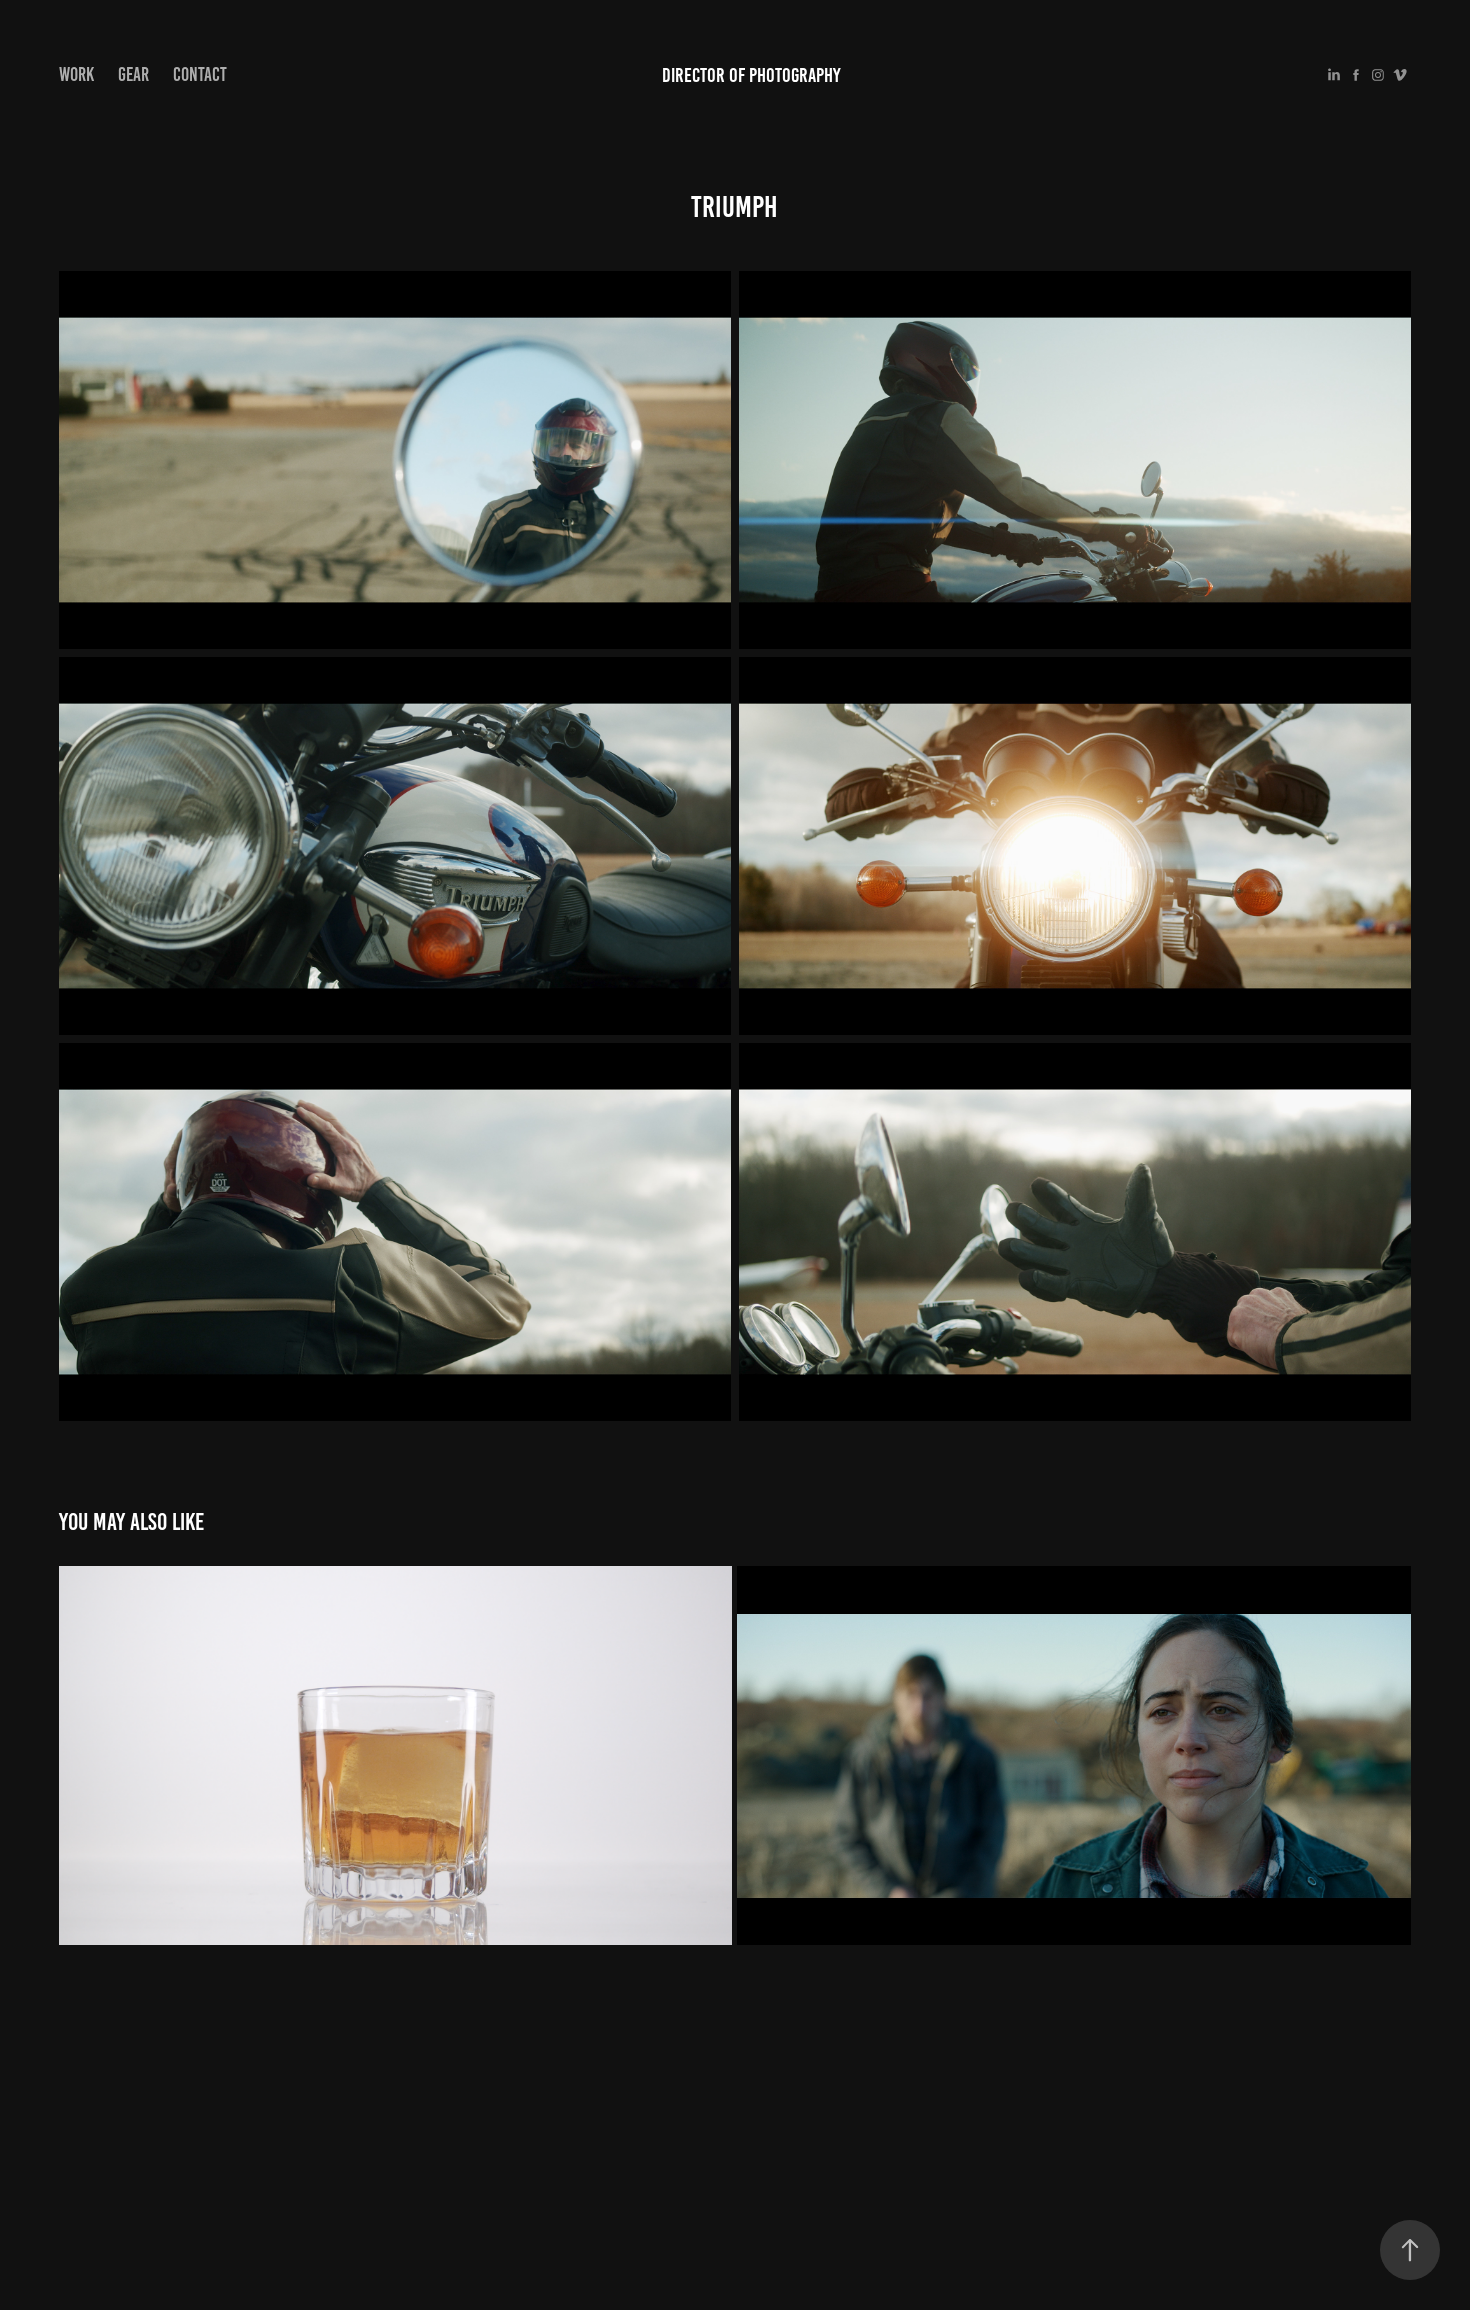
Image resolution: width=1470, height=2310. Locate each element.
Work (76, 74)
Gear (133, 74)
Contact (200, 74)
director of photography (751, 75)
